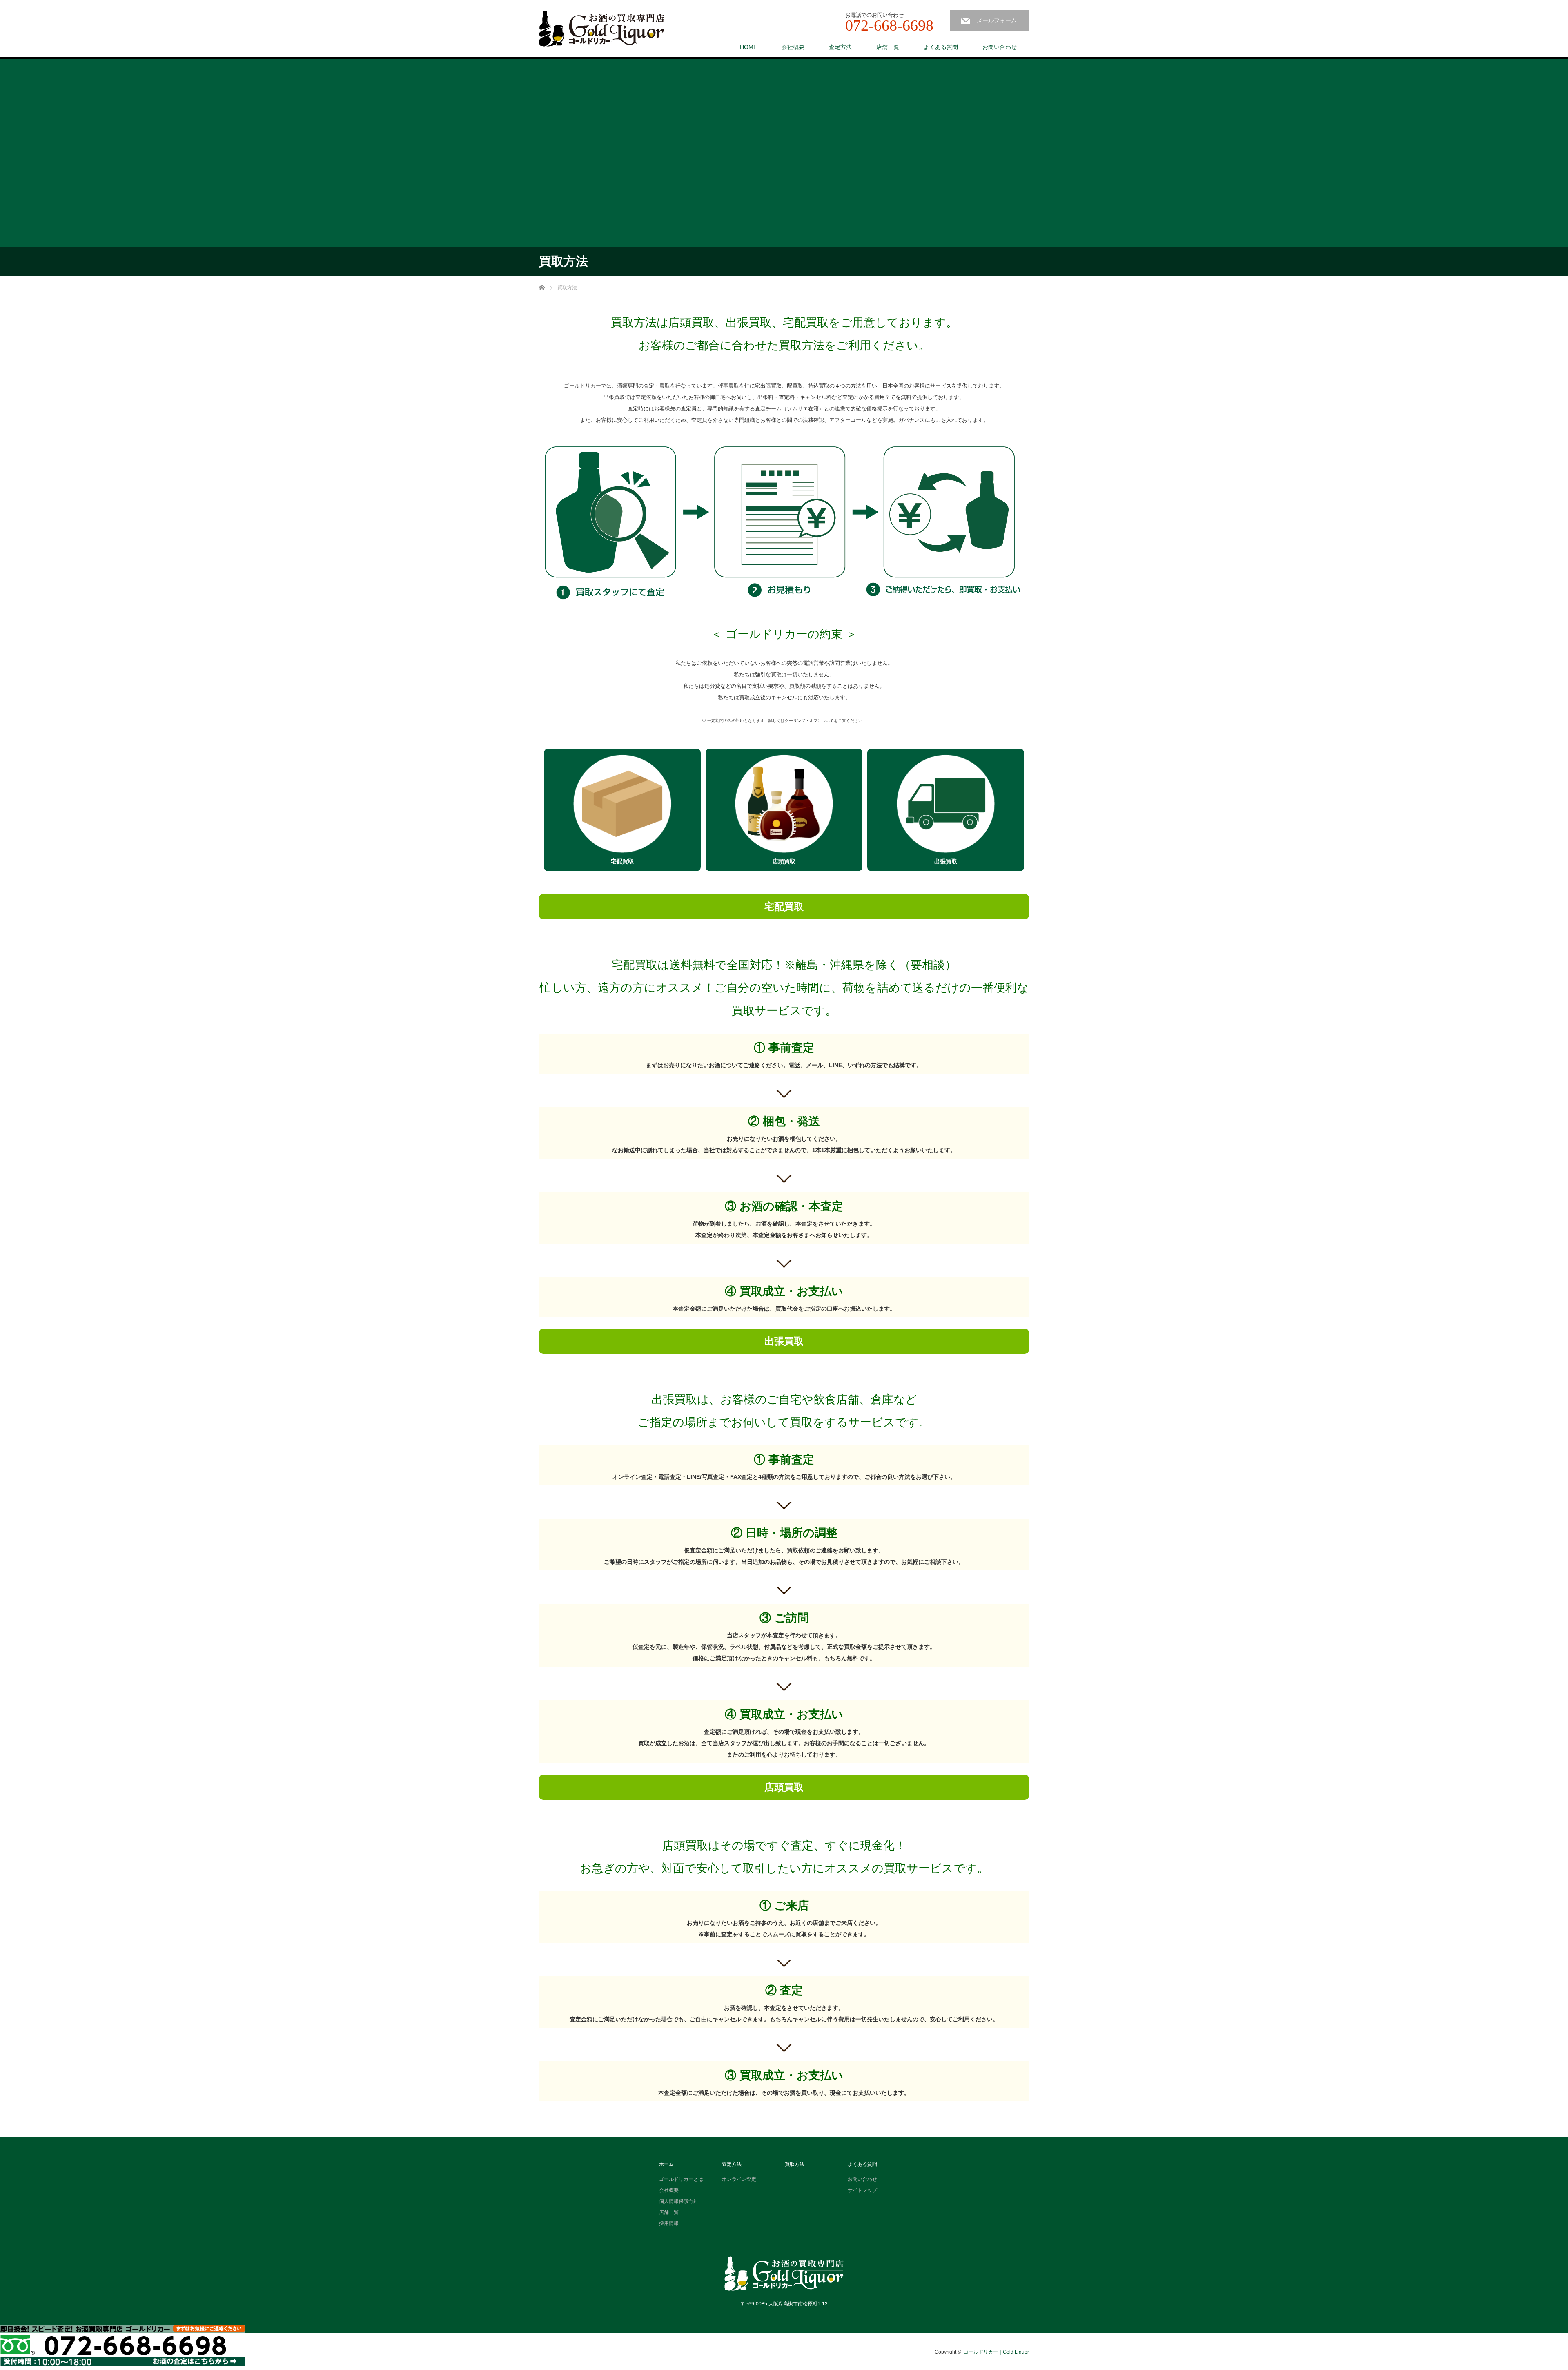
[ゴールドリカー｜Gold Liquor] (602, 29)
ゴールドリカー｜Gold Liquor (996, 2352)
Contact (122, 2345)
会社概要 (793, 47)
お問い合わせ (1000, 47)
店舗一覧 (888, 47)
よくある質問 (941, 47)
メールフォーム (997, 20)
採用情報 (669, 2223)
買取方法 (795, 2164)
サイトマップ (862, 2190)
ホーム (666, 2164)
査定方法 (840, 47)
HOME (748, 47)
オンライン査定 (739, 2179)
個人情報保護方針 (679, 2201)
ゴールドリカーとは (681, 2179)
